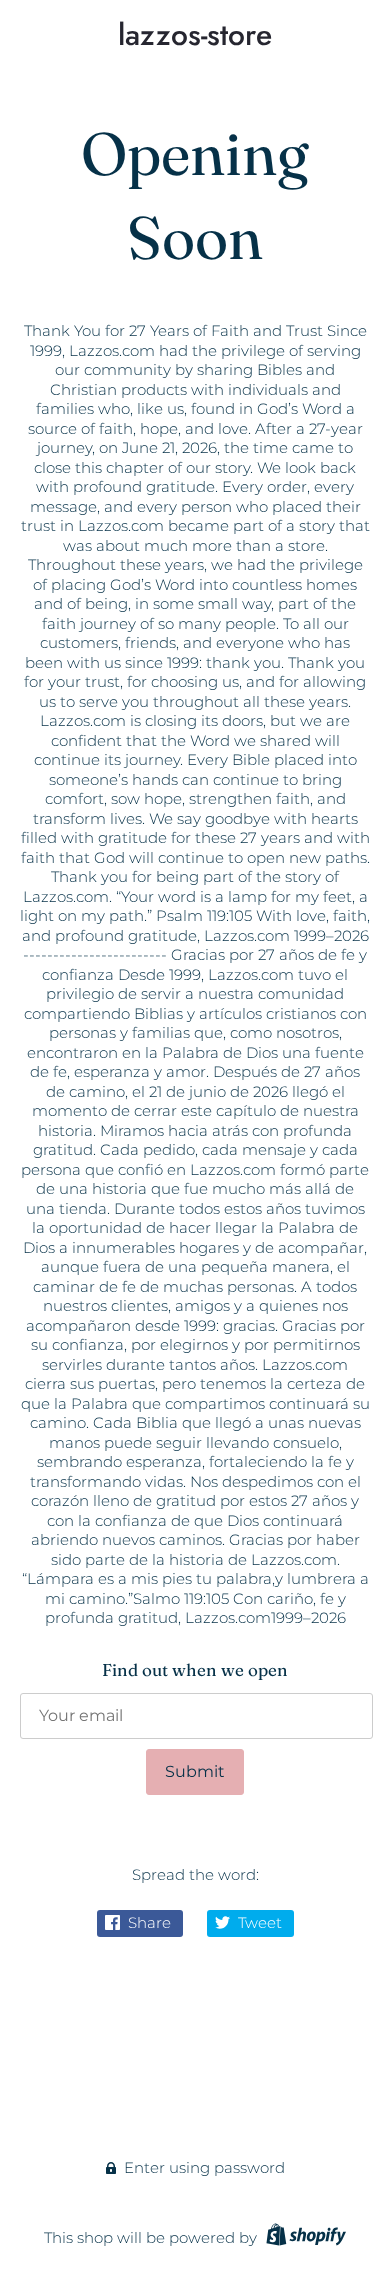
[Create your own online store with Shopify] (303, 2237)
